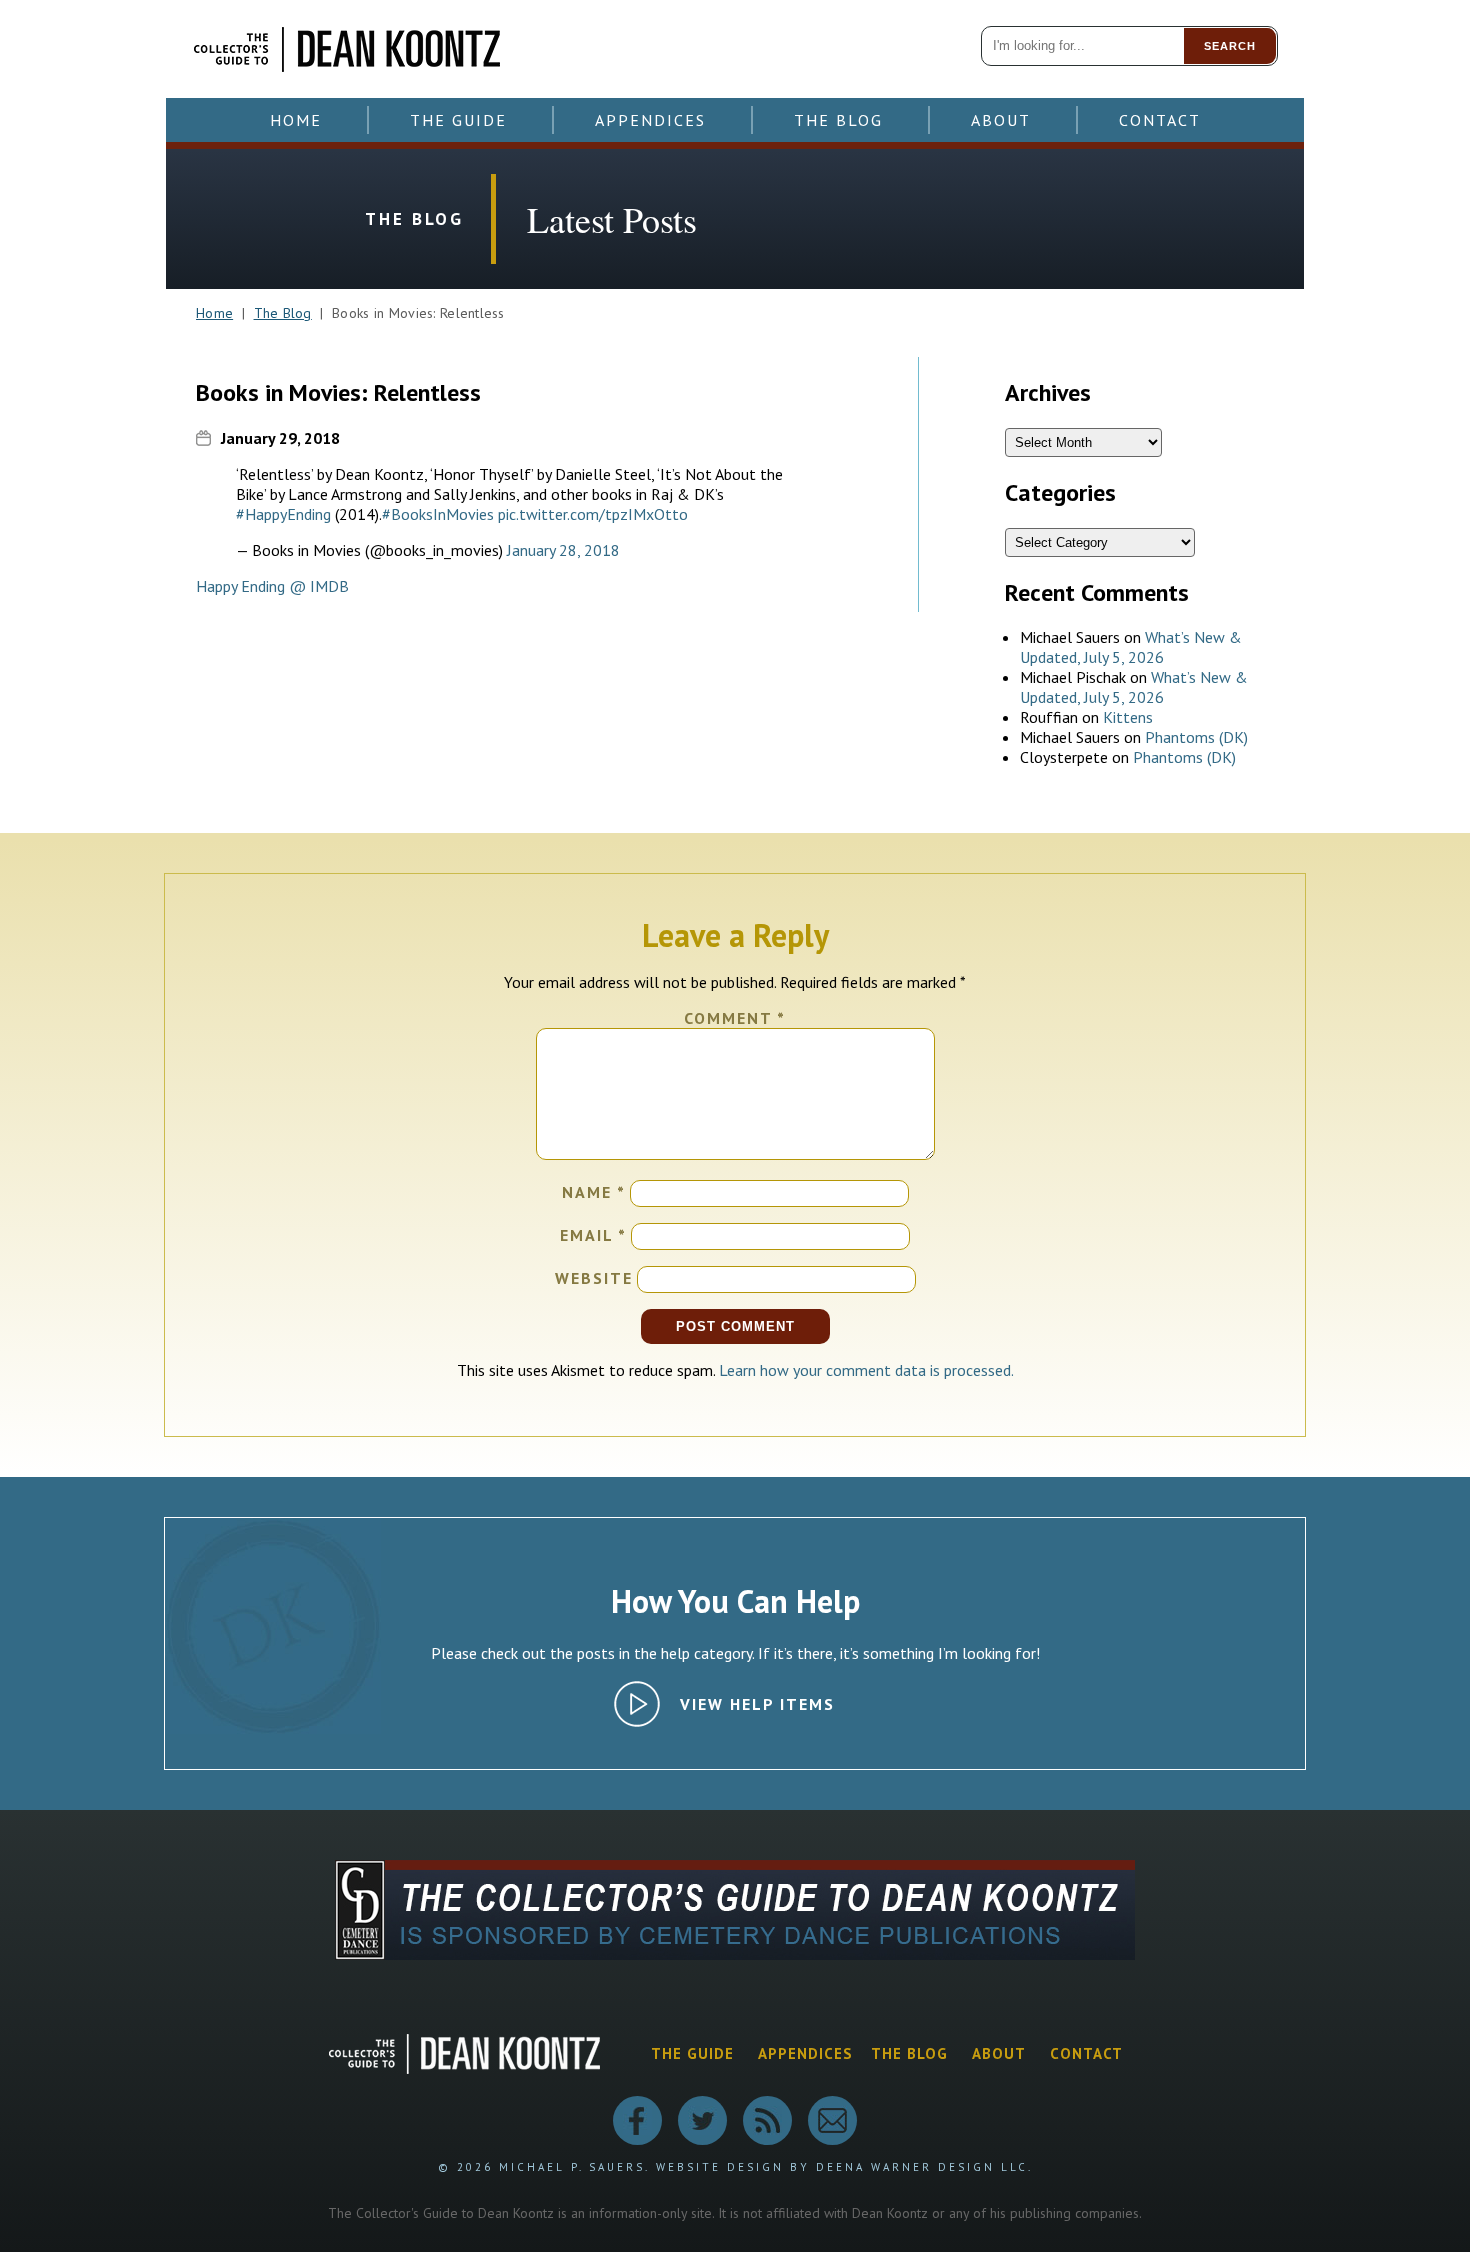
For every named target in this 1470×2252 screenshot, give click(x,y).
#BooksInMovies (438, 514)
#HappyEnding (283, 514)
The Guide (458, 120)
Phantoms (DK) (1196, 737)
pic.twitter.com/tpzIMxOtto (593, 514)
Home (296, 120)
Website (594, 1278)
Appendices (650, 120)
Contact (1160, 120)
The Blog (838, 120)
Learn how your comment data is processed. (866, 1370)
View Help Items (757, 1704)
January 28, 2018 (563, 550)
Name (594, 1192)
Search (1230, 46)
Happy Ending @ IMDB (272, 586)
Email (593, 1235)
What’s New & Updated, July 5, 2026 (1131, 647)
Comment (735, 1018)
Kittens (1128, 717)
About (1001, 120)
